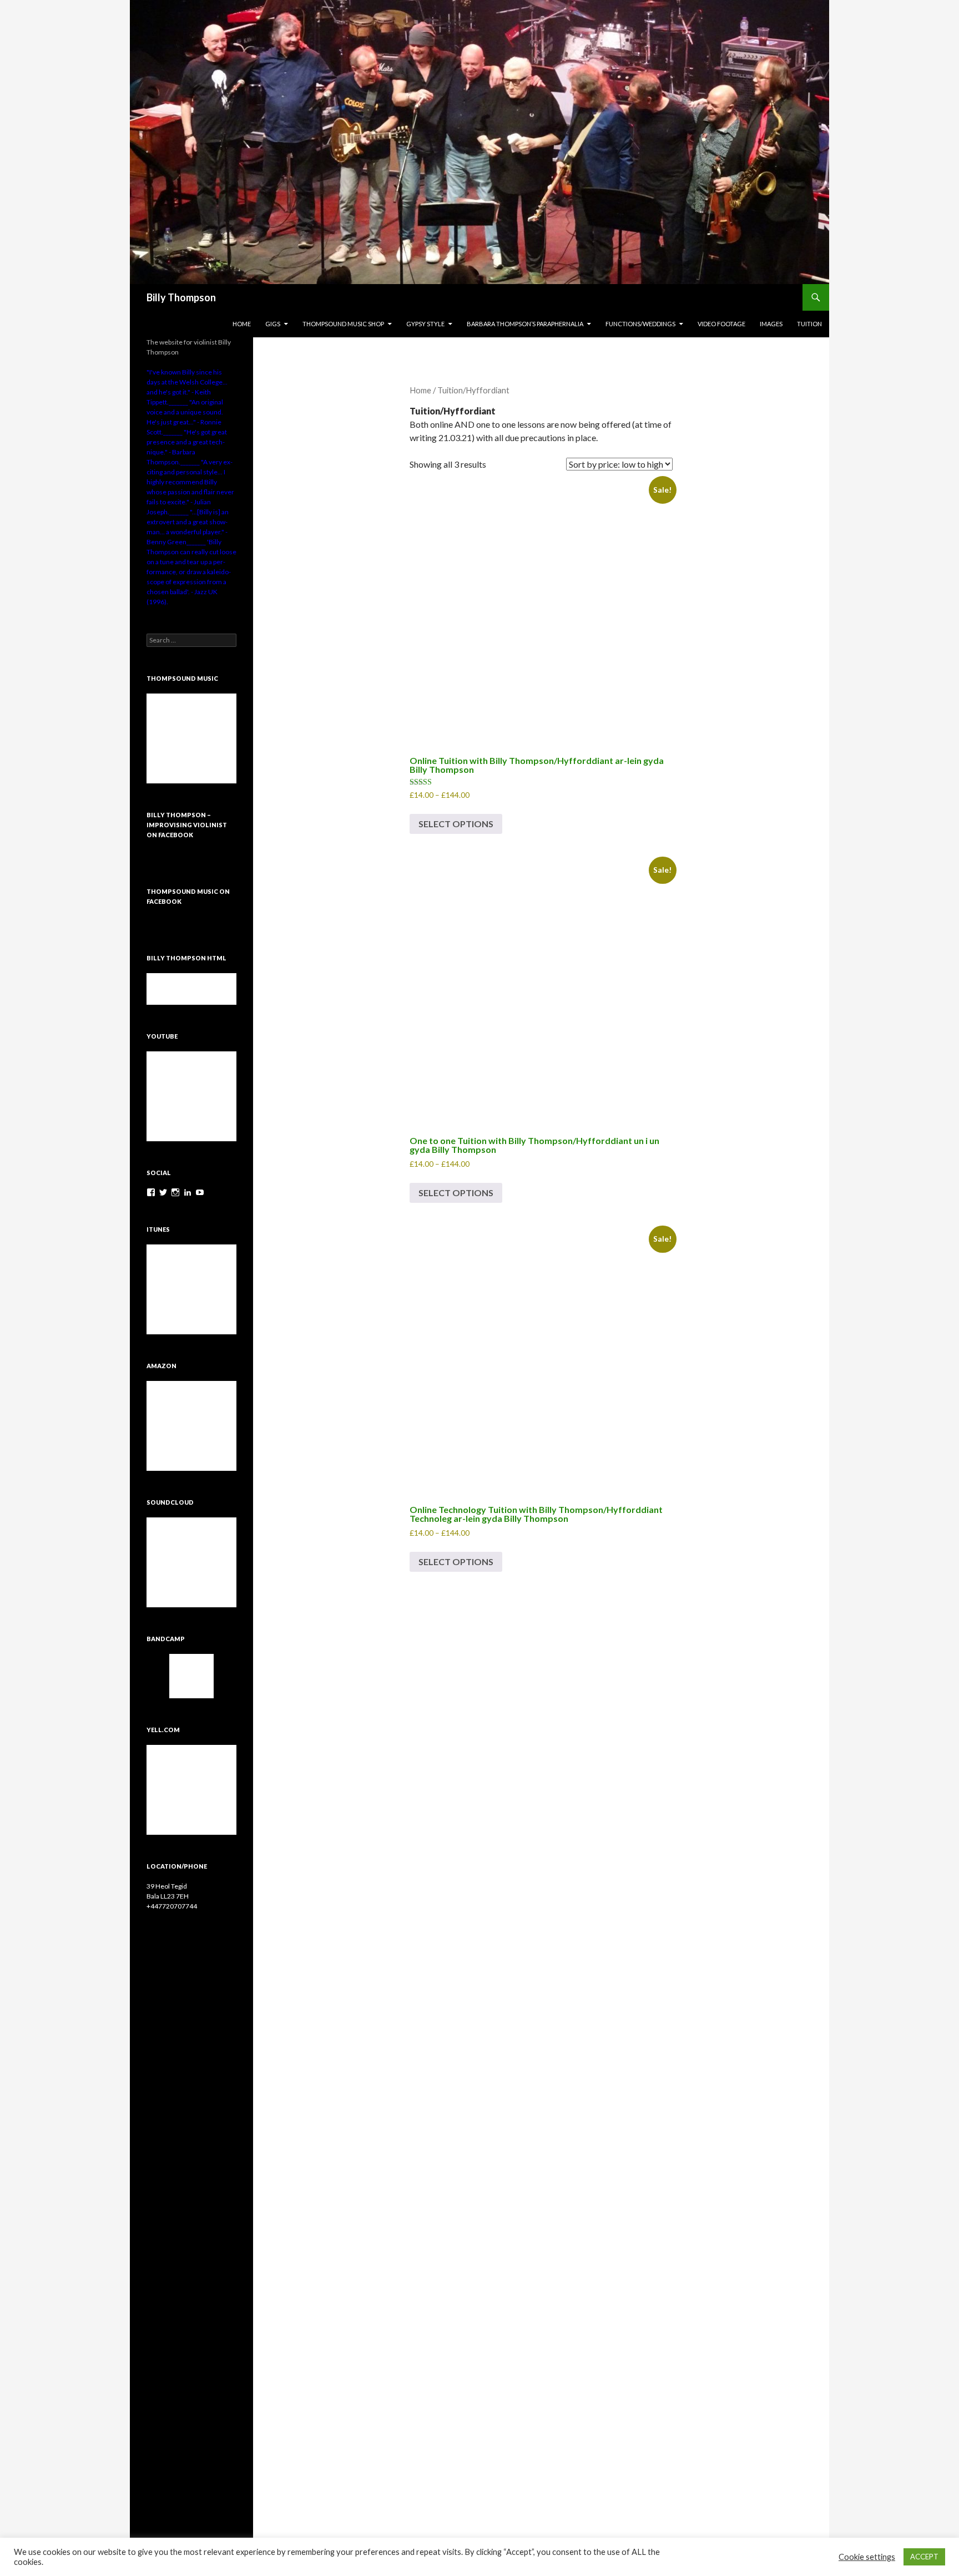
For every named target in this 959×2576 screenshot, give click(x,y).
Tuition (809, 324)
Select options (456, 824)
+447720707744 (172, 1906)
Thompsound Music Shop (343, 324)
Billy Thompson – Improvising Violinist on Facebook (187, 825)
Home (242, 324)
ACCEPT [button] (924, 2557)
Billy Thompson (181, 297)
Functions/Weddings (640, 324)
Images (771, 324)
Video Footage (721, 324)
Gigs (273, 324)
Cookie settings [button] (867, 2557)
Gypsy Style (425, 324)
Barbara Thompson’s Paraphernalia (525, 324)
